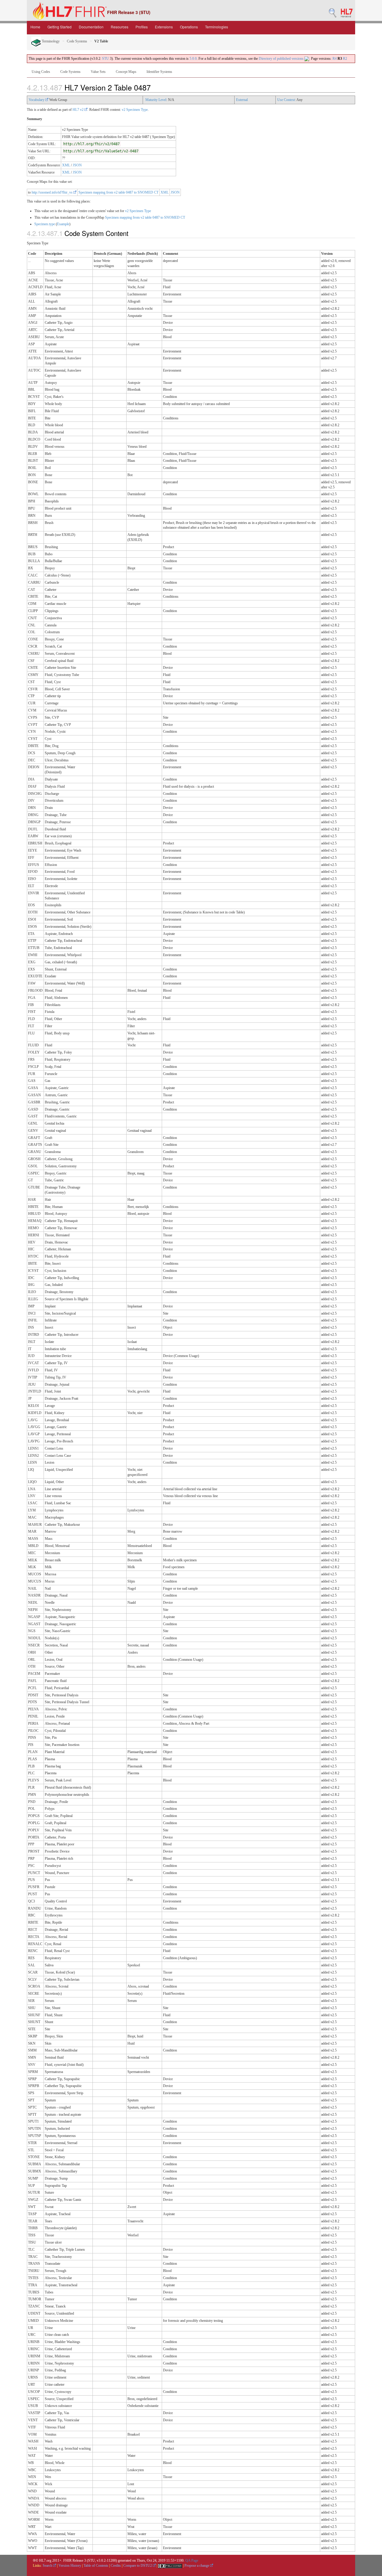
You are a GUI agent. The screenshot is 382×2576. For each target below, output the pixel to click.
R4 (335, 59)
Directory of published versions (282, 59)
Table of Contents (96, 2566)
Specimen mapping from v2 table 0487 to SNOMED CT (118, 192)
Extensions (164, 27)
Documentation (91, 27)
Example (63, 224)
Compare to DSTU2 (138, 2566)
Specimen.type (45, 224)
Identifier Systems (159, 72)
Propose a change (197, 2566)
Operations (189, 27)
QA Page (192, 2560)
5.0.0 (193, 59)
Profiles (142, 27)
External (242, 100)
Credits (116, 2566)
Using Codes (41, 72)
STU (105, 59)
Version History (70, 2566)
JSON (77, 165)
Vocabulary (37, 100)
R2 (345, 59)
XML (66, 165)
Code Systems (77, 41)
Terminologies (217, 27)
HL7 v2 (78, 110)
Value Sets (98, 72)
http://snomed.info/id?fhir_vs (53, 192)
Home (35, 27)
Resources (120, 27)
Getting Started (60, 27)
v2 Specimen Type (135, 110)
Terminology (50, 41)
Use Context (286, 100)
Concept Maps (126, 72)
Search (48, 2566)
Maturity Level (156, 100)
